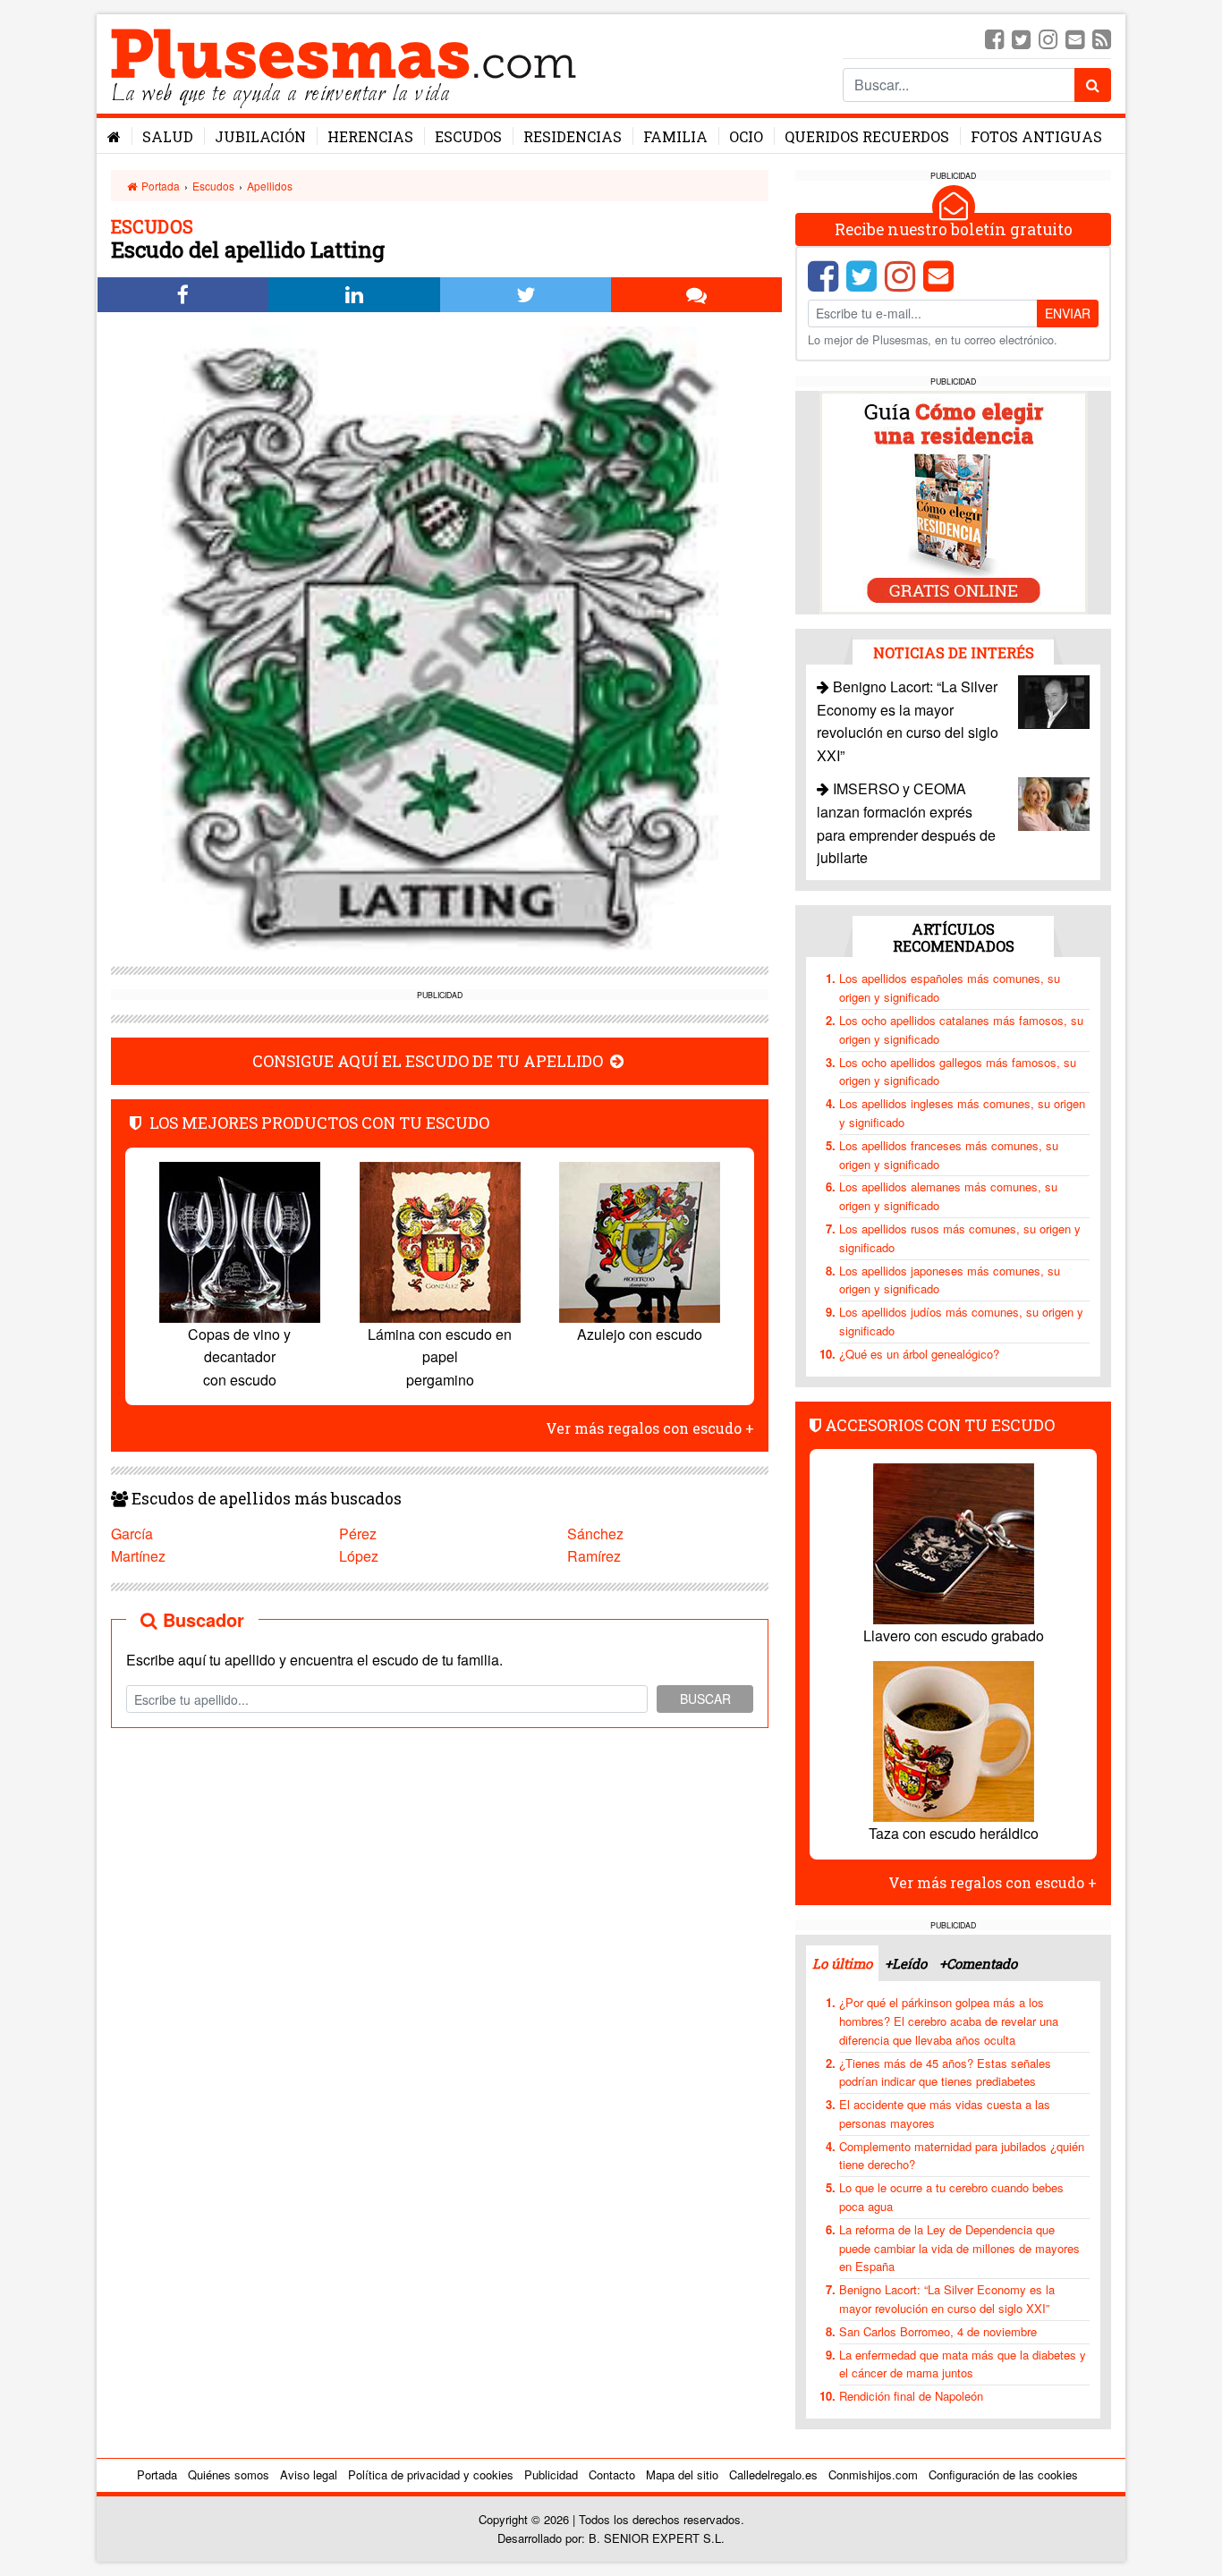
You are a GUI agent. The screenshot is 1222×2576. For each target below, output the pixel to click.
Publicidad (551, 2474)
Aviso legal (309, 2474)
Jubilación (260, 136)
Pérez (358, 1534)
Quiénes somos (229, 2474)
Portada (159, 186)
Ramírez (594, 1556)
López (359, 1556)
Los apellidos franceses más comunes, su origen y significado (949, 1155)
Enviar (1068, 313)
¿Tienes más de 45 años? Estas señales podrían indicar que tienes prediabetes (945, 2072)
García (132, 1534)
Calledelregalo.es (773, 2474)
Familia (675, 136)
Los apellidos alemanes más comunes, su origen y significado (948, 1196)
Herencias (370, 136)
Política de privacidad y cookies (431, 2474)
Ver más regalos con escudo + (650, 1428)
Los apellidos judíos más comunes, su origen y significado (961, 1321)
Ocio (746, 136)
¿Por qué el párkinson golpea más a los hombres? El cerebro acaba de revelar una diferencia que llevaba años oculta (949, 2021)
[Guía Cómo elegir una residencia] (954, 501)
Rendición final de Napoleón (911, 2396)
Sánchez (595, 1534)
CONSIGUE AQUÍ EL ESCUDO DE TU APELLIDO (429, 1061)
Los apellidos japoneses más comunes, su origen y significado (950, 1280)
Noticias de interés (954, 652)
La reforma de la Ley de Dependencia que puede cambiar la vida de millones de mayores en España (959, 2248)
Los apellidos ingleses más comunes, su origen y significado (962, 1113)
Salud (168, 136)
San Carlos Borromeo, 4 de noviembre (938, 2331)
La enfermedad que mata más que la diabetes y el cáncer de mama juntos (963, 2364)
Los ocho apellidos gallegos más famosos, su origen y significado (958, 1072)
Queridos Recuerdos (867, 136)
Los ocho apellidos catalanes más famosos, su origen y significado (961, 1030)
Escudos (468, 136)
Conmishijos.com (873, 2474)
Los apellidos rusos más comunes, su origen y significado (960, 1238)
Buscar (705, 1699)
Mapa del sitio (682, 2474)
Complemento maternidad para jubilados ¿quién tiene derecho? (962, 2156)
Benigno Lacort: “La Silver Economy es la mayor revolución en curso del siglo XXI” (947, 2299)
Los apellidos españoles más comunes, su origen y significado (950, 987)
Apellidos (270, 186)
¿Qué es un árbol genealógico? (919, 1354)
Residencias (573, 136)
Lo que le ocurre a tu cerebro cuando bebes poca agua (951, 2197)
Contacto (612, 2474)
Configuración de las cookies (1003, 2474)
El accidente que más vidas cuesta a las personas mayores (945, 2114)
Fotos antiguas (1036, 136)
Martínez (138, 1556)
